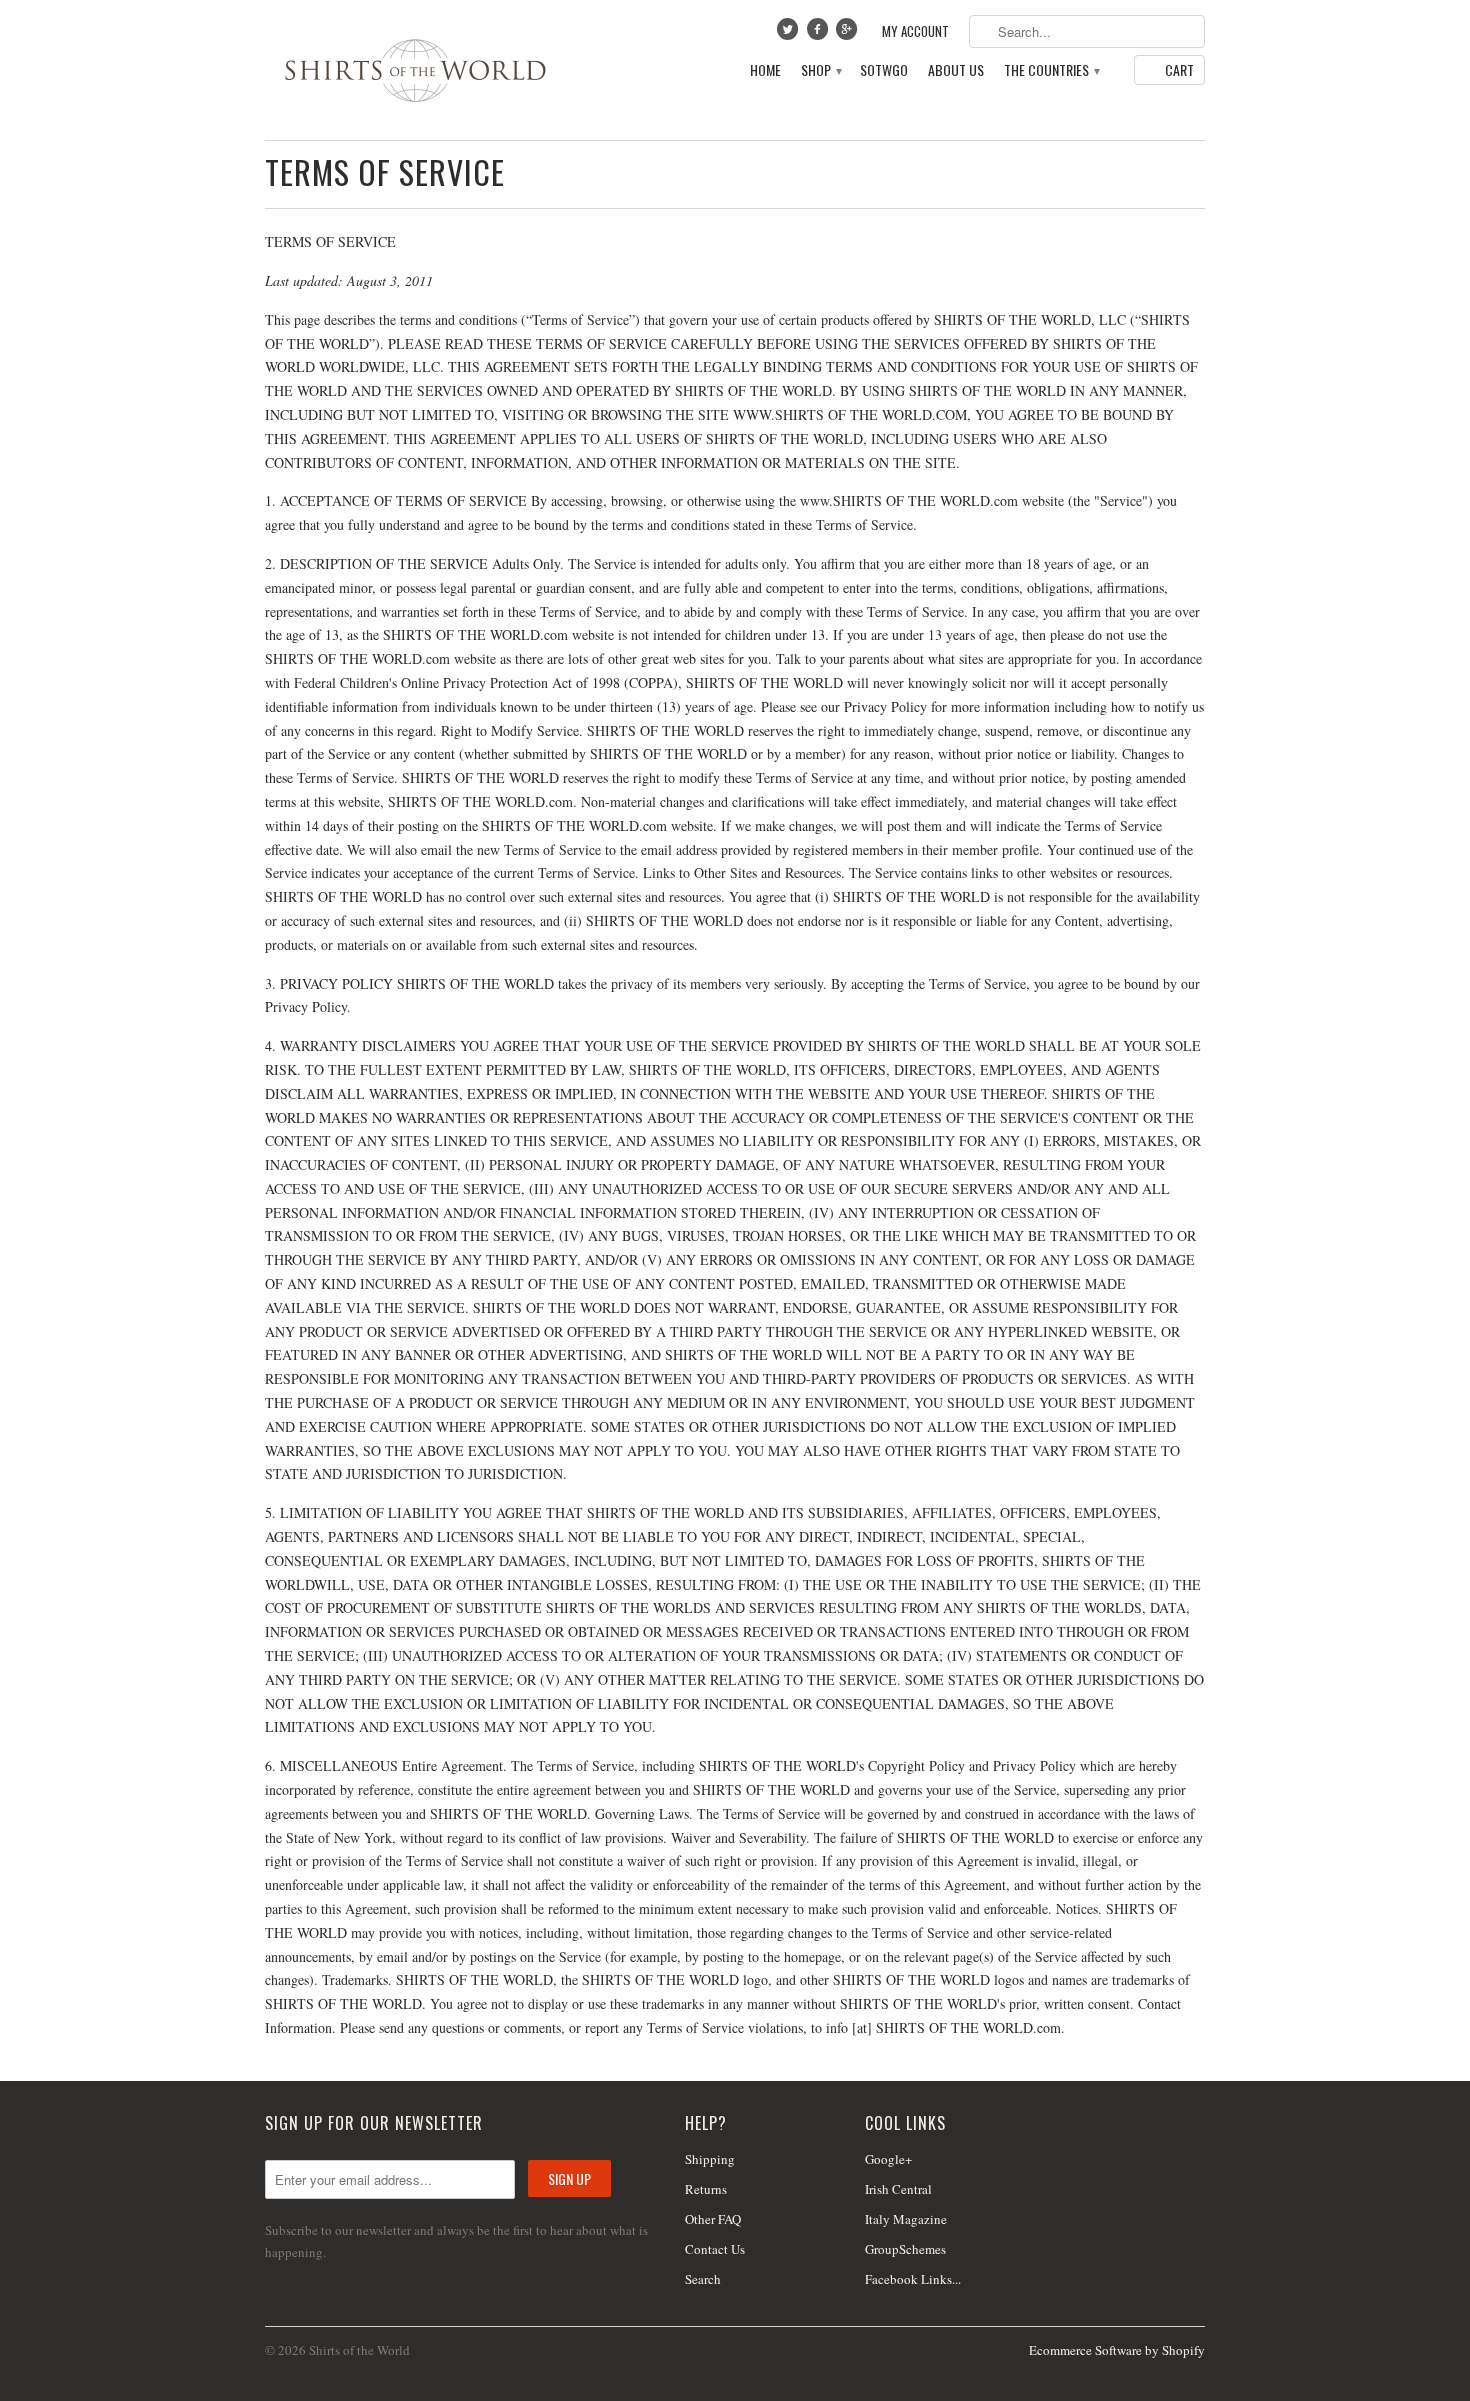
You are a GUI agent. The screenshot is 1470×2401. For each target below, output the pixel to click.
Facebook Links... (913, 2279)
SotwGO (884, 70)
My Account (915, 31)
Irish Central (898, 2189)
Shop (820, 70)
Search (703, 2279)
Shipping (710, 2159)
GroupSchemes (905, 2249)
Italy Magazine (906, 2219)
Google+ (888, 2159)
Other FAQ (713, 2219)
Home (765, 70)
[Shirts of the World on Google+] (849, 34)
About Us (956, 70)
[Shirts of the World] (415, 70)
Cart (1179, 69)
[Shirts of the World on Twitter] (790, 34)
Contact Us (715, 2249)
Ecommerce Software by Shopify (1117, 2350)
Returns (706, 2189)
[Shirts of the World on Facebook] (819, 34)
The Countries (1051, 70)
